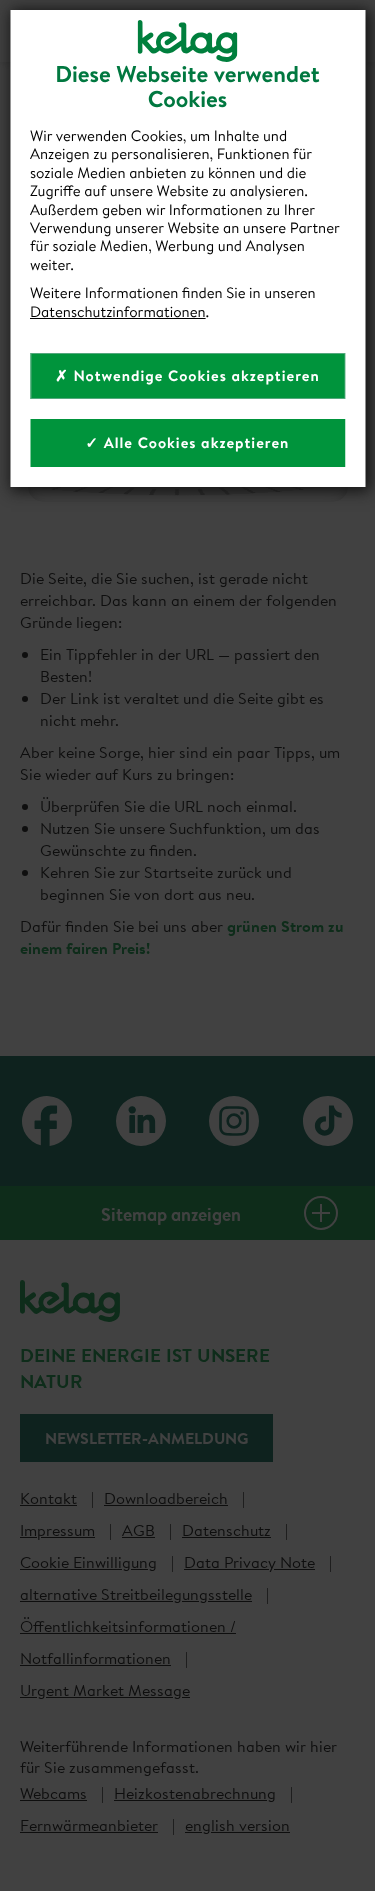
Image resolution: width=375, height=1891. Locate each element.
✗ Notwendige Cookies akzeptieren (187, 375)
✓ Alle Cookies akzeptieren (188, 442)
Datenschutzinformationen (118, 311)
